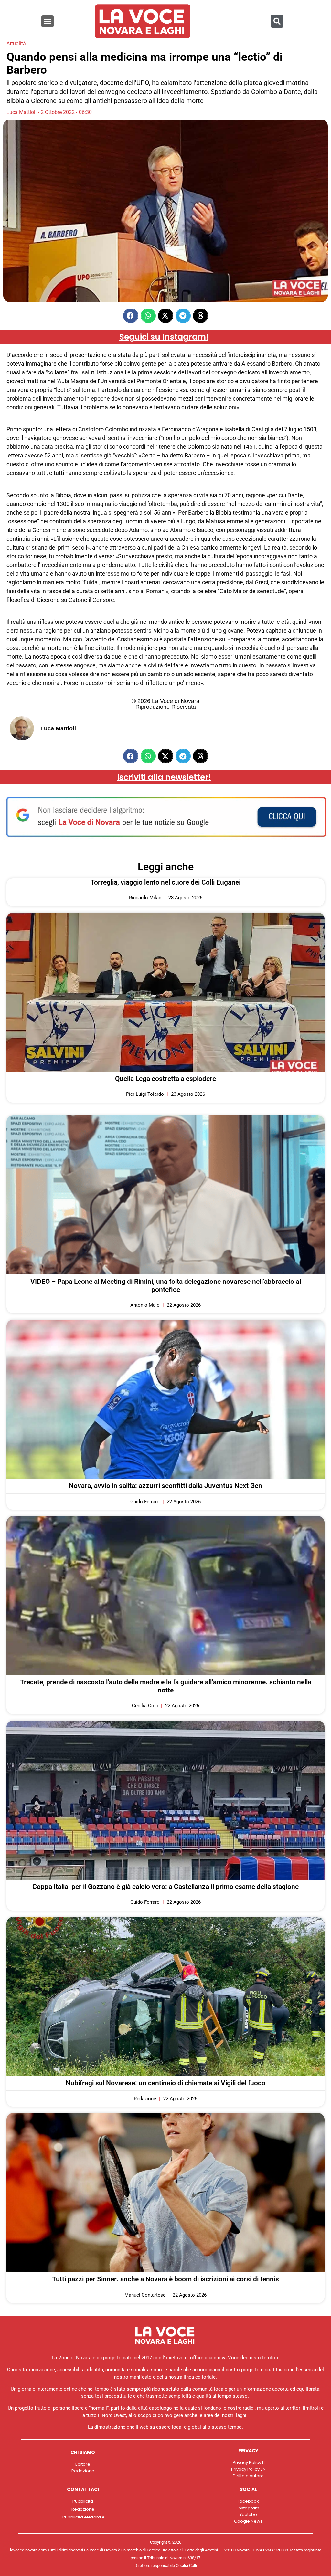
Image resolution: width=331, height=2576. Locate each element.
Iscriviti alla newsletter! (164, 777)
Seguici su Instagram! (164, 337)
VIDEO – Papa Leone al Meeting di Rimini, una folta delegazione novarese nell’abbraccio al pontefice (166, 1286)
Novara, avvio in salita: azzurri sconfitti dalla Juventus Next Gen (165, 1486)
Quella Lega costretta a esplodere (165, 1079)
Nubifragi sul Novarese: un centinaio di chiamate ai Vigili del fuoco (165, 2083)
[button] (48, 21)
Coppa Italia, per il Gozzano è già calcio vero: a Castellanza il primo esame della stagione (165, 1887)
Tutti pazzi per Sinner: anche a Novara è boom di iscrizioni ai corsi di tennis (165, 2279)
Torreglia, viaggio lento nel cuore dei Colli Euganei (165, 882)
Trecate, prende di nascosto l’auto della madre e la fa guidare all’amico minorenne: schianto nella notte (166, 1686)
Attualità (16, 43)
